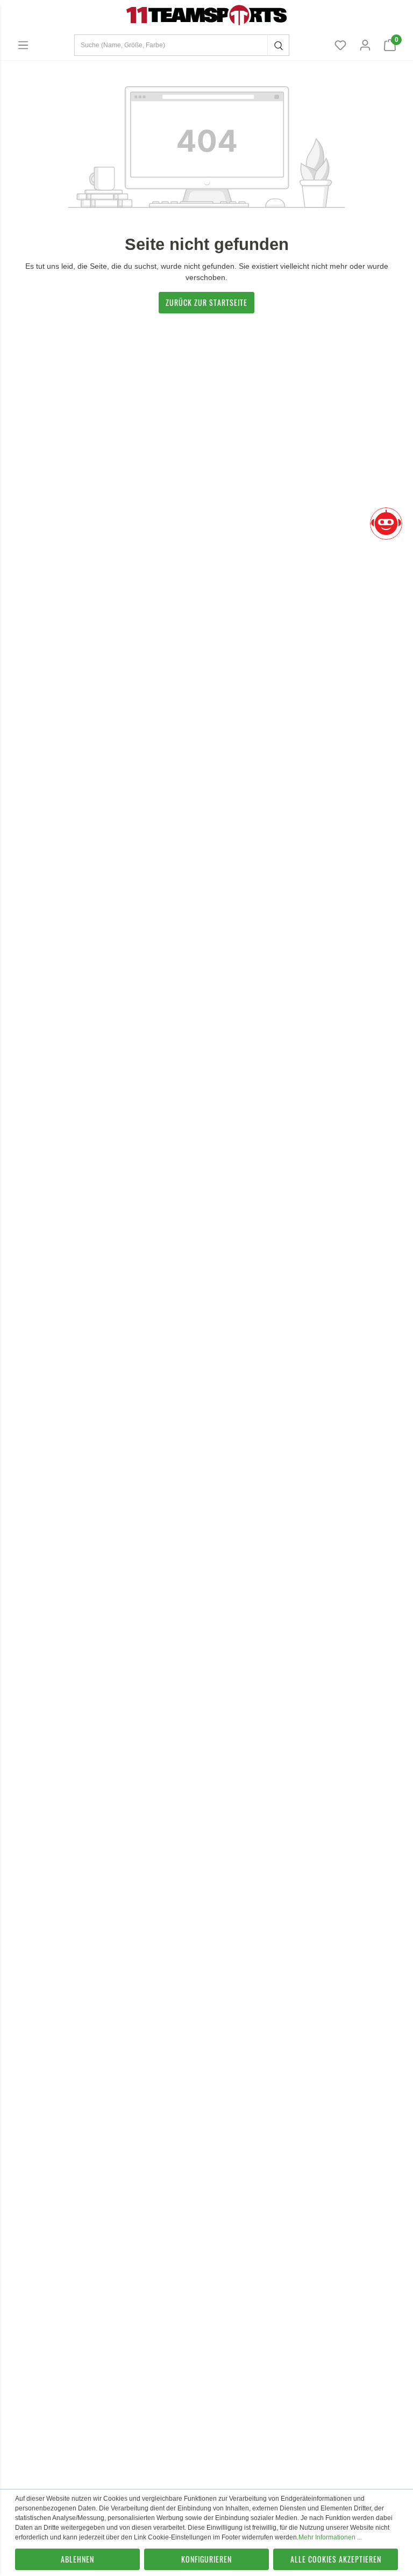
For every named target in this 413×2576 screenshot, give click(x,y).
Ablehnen (77, 2559)
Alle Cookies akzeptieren (336, 2559)
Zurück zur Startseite (206, 302)
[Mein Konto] (365, 45)
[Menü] (23, 45)
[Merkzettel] (340, 45)
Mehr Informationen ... (330, 2537)
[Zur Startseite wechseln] (206, 15)
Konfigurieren (206, 2559)
